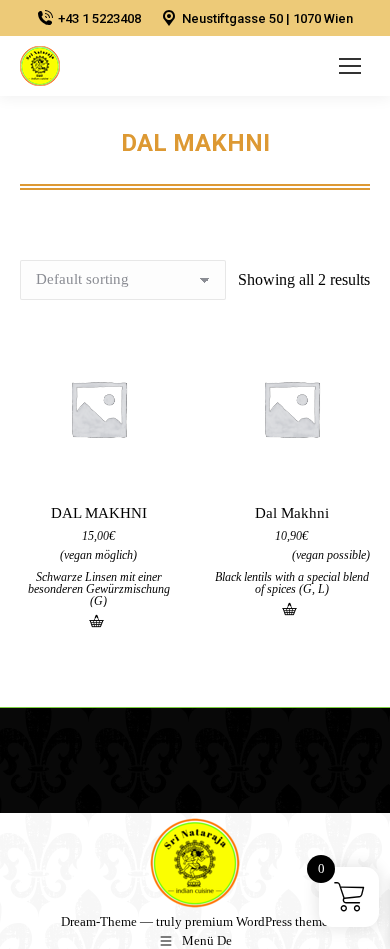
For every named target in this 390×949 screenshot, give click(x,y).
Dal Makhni (292, 513)
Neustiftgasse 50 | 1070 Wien (267, 18)
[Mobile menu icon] (350, 66)
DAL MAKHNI (99, 513)
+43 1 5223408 (99, 18)
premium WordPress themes (259, 921)
